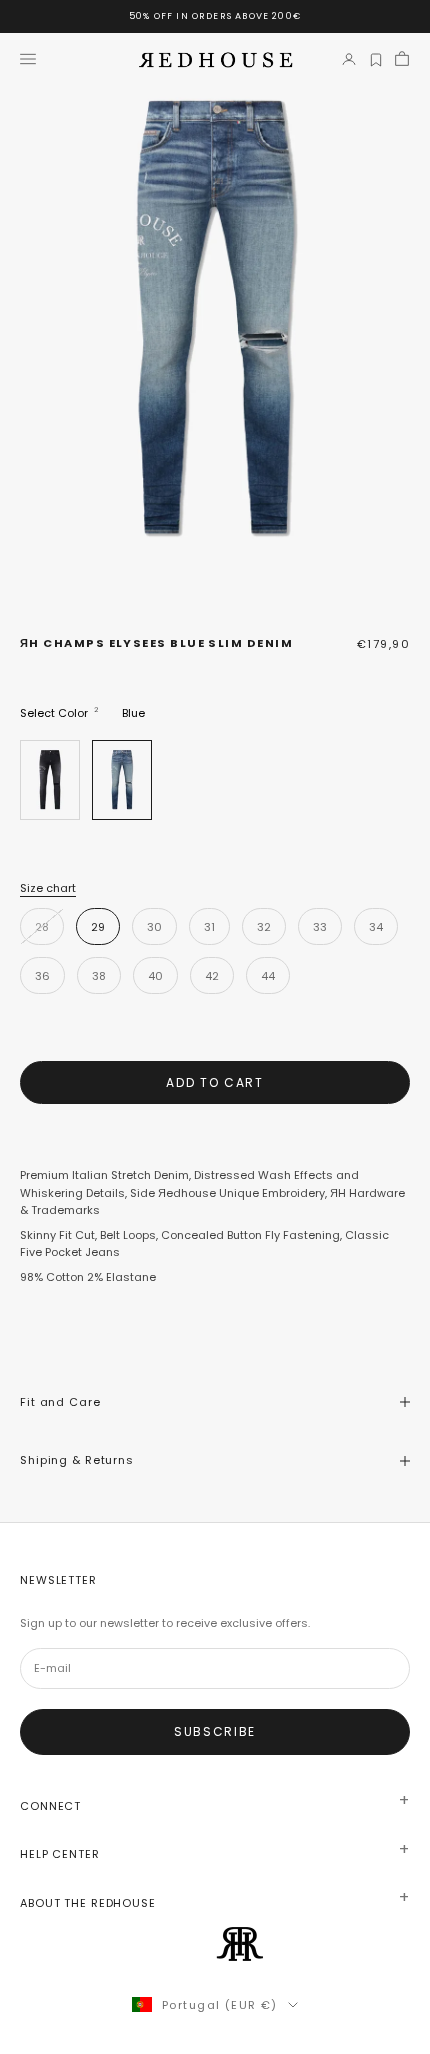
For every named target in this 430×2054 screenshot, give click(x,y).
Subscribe (215, 1731)
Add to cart (214, 1082)
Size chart (48, 888)
